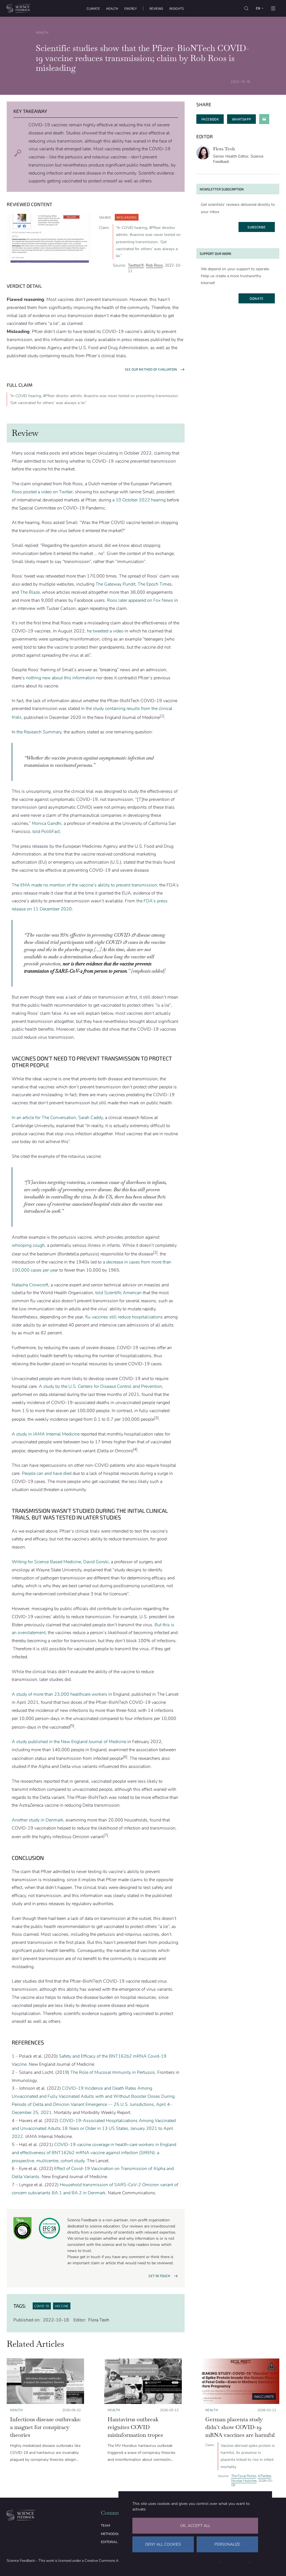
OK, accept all (195, 2526)
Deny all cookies (163, 2544)
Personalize (227, 2544)
